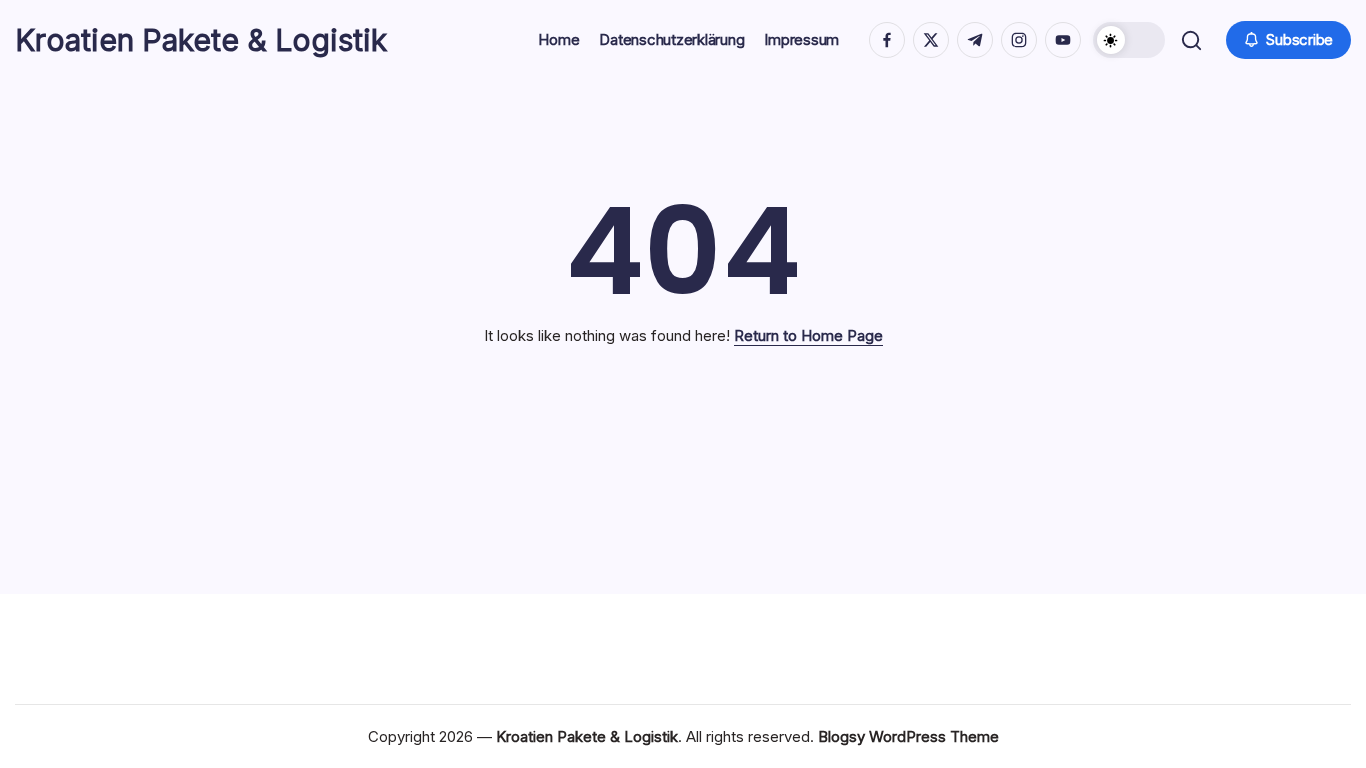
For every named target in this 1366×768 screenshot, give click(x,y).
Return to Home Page (808, 335)
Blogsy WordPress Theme (908, 736)
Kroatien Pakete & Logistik (201, 40)
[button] (1129, 40)
